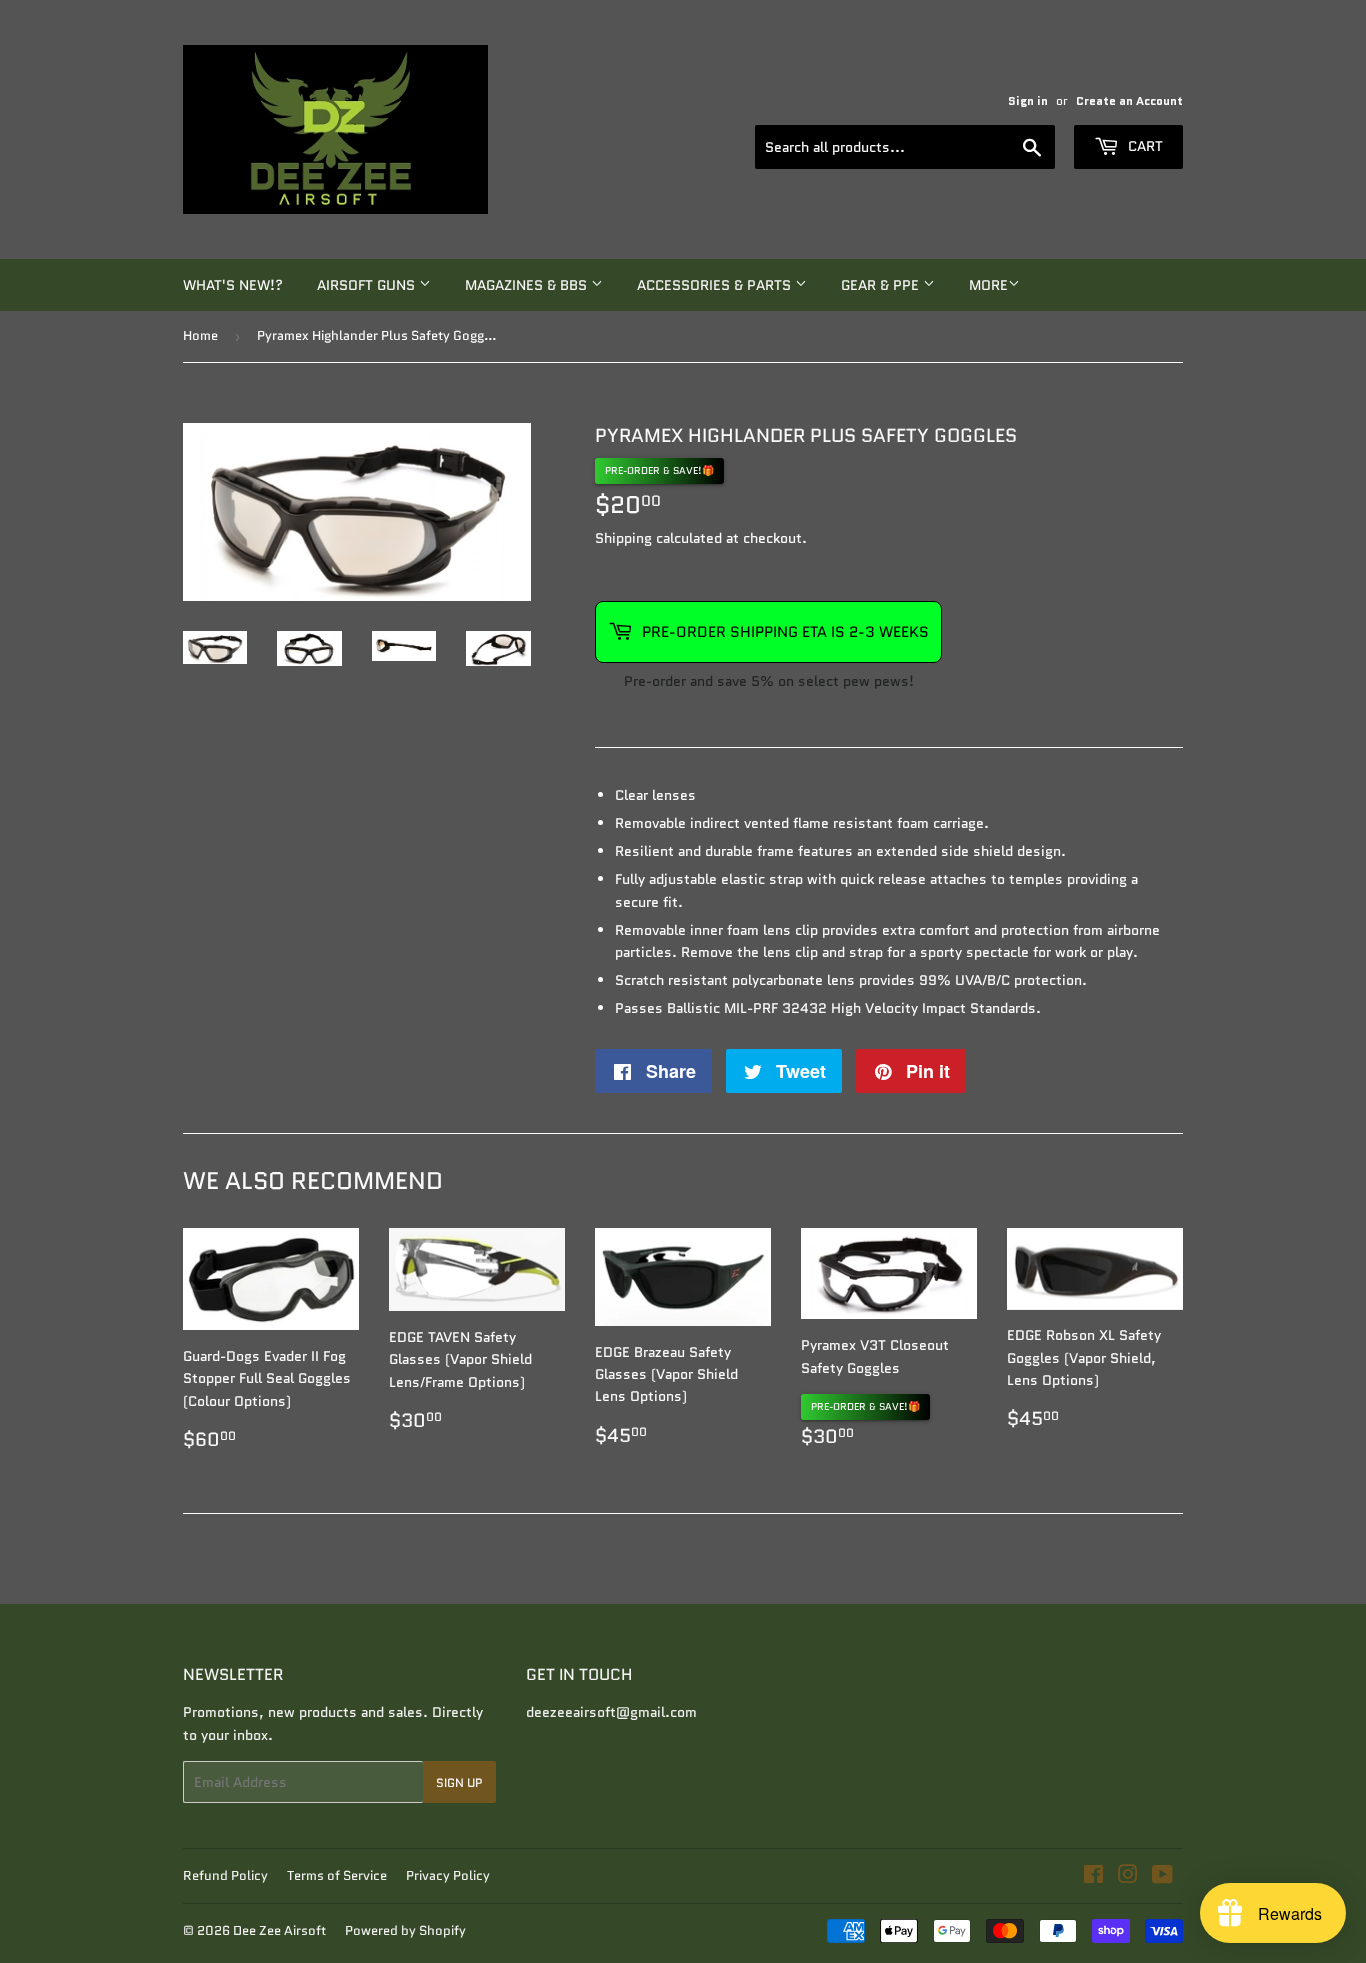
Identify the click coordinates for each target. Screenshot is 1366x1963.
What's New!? (233, 285)
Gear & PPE (882, 285)
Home (200, 335)
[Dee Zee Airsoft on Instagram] (1128, 1877)
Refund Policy (225, 1875)
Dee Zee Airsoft (279, 1930)
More (988, 285)
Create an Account (1129, 100)
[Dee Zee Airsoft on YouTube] (1162, 1877)
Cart (1143, 146)
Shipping (623, 538)
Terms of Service (337, 1875)
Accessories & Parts (716, 285)
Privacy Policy (448, 1875)
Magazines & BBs (528, 285)
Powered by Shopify (405, 1930)
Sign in (1028, 100)
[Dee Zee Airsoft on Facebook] (1093, 1877)
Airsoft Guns (368, 285)
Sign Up (459, 1782)
